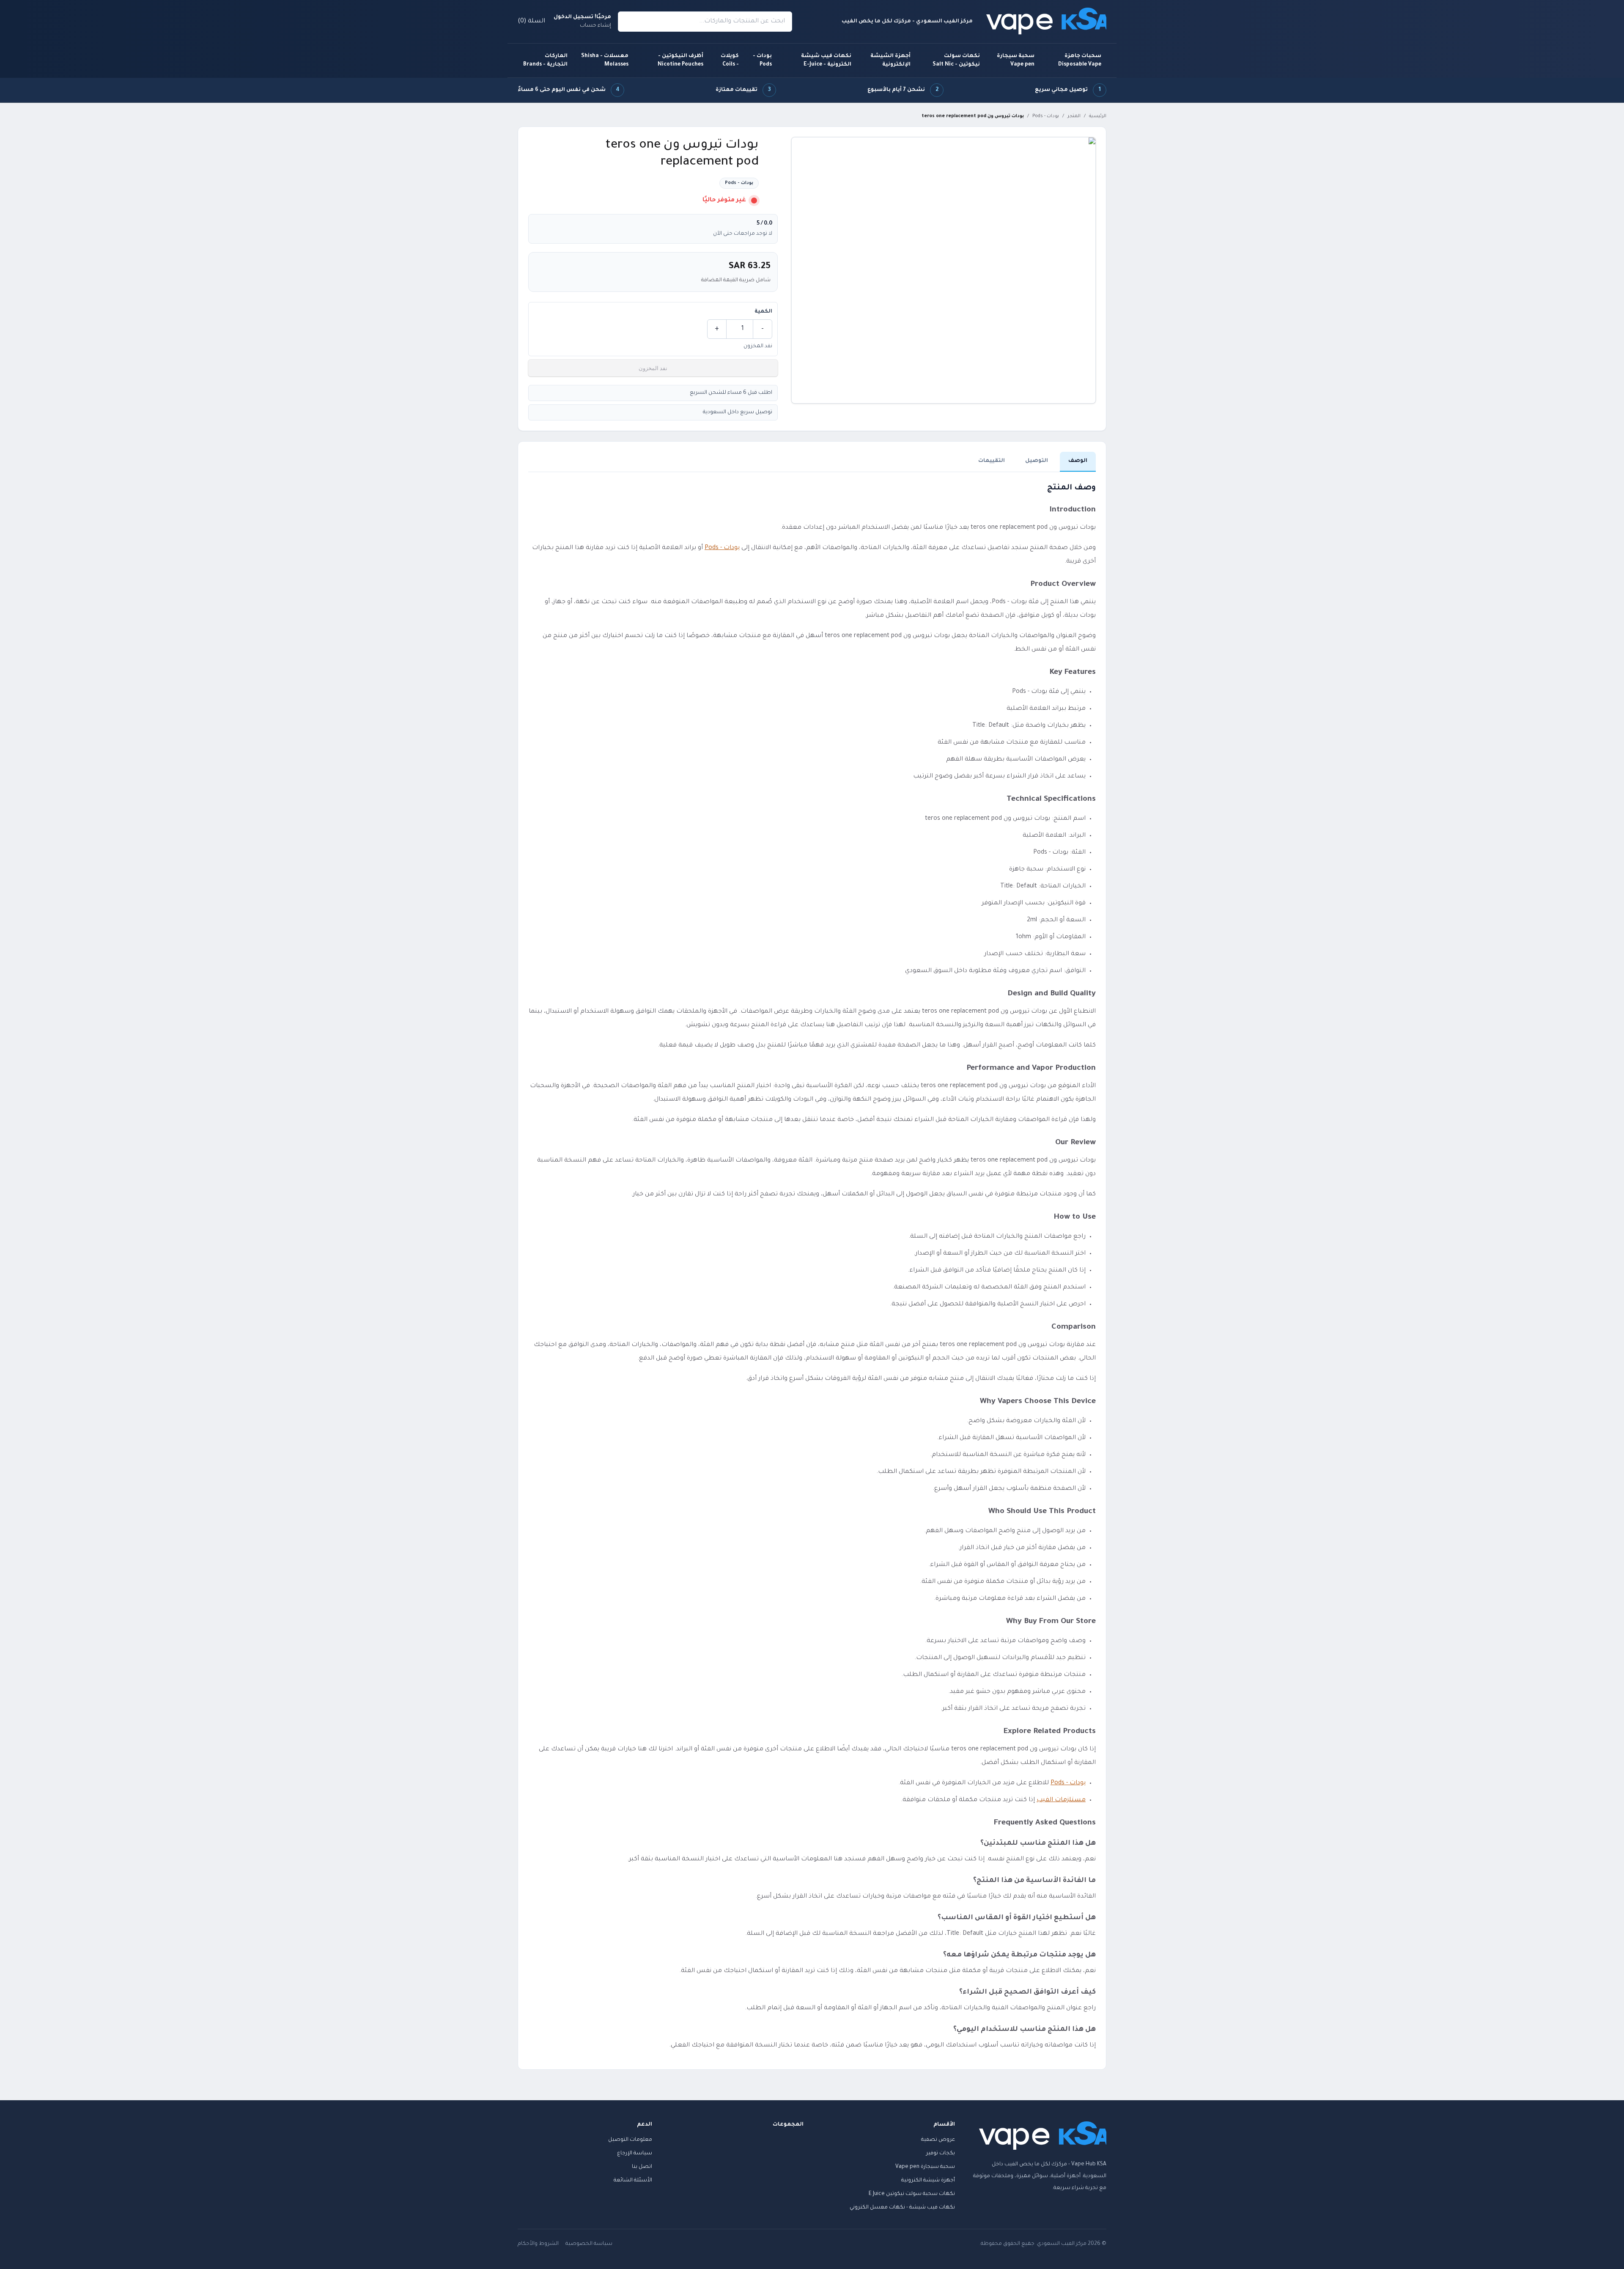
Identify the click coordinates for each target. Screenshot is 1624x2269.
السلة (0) (531, 22)
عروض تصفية (938, 2140)
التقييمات (992, 461)
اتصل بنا (642, 2167)
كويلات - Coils (730, 60)
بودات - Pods (762, 60)
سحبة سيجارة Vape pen (1016, 60)
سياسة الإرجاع (635, 2154)
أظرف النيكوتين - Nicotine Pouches (680, 60)
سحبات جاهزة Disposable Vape (1080, 60)
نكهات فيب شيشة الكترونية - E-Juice (826, 60)
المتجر (1074, 116)
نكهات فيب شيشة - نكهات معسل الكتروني (902, 2208)
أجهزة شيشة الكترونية (928, 2181)
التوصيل (1037, 461)
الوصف (1078, 461)
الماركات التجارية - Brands (545, 60)
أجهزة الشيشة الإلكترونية (890, 60)
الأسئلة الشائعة (633, 2181)
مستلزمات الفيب (1061, 1800)
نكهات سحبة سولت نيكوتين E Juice (912, 2194)
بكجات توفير (941, 2154)
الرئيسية (1098, 116)
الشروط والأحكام (538, 2244)
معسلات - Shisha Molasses (605, 60)
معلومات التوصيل (630, 2140)
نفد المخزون (653, 368)
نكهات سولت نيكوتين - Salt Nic (956, 60)
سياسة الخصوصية (589, 2244)
